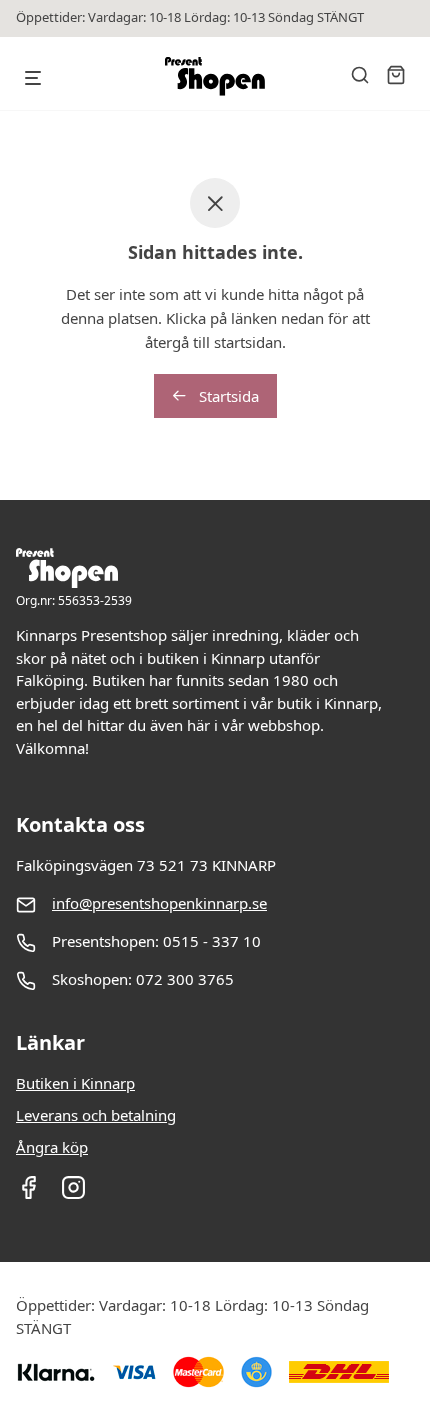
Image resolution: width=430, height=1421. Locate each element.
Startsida (227, 396)
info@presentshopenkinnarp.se (159, 903)
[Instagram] (73, 1194)
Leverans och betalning (96, 1115)
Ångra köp (52, 1147)
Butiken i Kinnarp (75, 1083)
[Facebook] (28, 1194)
